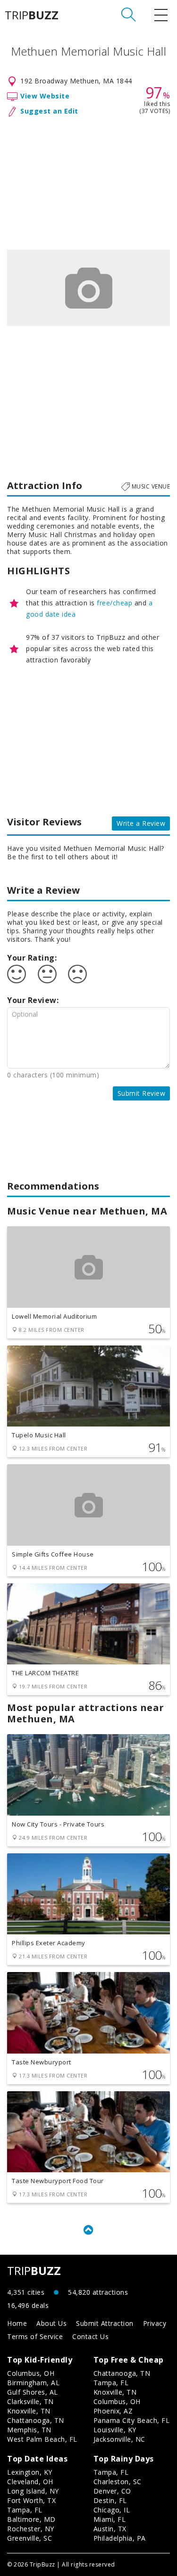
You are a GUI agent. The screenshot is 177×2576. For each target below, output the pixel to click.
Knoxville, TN (29, 2411)
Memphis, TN (29, 2430)
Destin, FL (110, 2500)
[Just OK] (47, 974)
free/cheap (114, 603)
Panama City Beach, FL (132, 2420)
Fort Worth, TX (31, 2500)
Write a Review (141, 823)
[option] (88, 288)
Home (17, 2323)
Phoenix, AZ (113, 2411)
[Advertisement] (88, 181)
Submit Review (142, 1093)
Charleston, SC (118, 2482)
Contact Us (90, 2336)
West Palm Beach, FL (42, 2439)
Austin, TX (110, 2529)
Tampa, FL (111, 2383)
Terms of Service (35, 2336)
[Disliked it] (77, 974)
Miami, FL (110, 2519)
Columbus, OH (31, 2373)
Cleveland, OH (30, 2482)
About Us (51, 2323)
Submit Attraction (105, 2323)
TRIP (32, 15)
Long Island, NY (33, 2491)
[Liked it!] (17, 974)
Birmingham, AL (33, 2383)
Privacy (155, 2323)
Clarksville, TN (30, 2401)
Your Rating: (32, 958)
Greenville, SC (29, 2538)
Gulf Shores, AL (33, 2392)
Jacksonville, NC (119, 2439)
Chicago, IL (112, 2510)
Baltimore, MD (31, 2519)
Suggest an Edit (49, 111)
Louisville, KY (115, 2430)
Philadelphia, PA (120, 2538)
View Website (45, 96)
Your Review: (33, 1000)
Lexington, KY (30, 2472)
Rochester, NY (31, 2529)
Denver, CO (112, 2491)
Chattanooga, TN (36, 2420)
